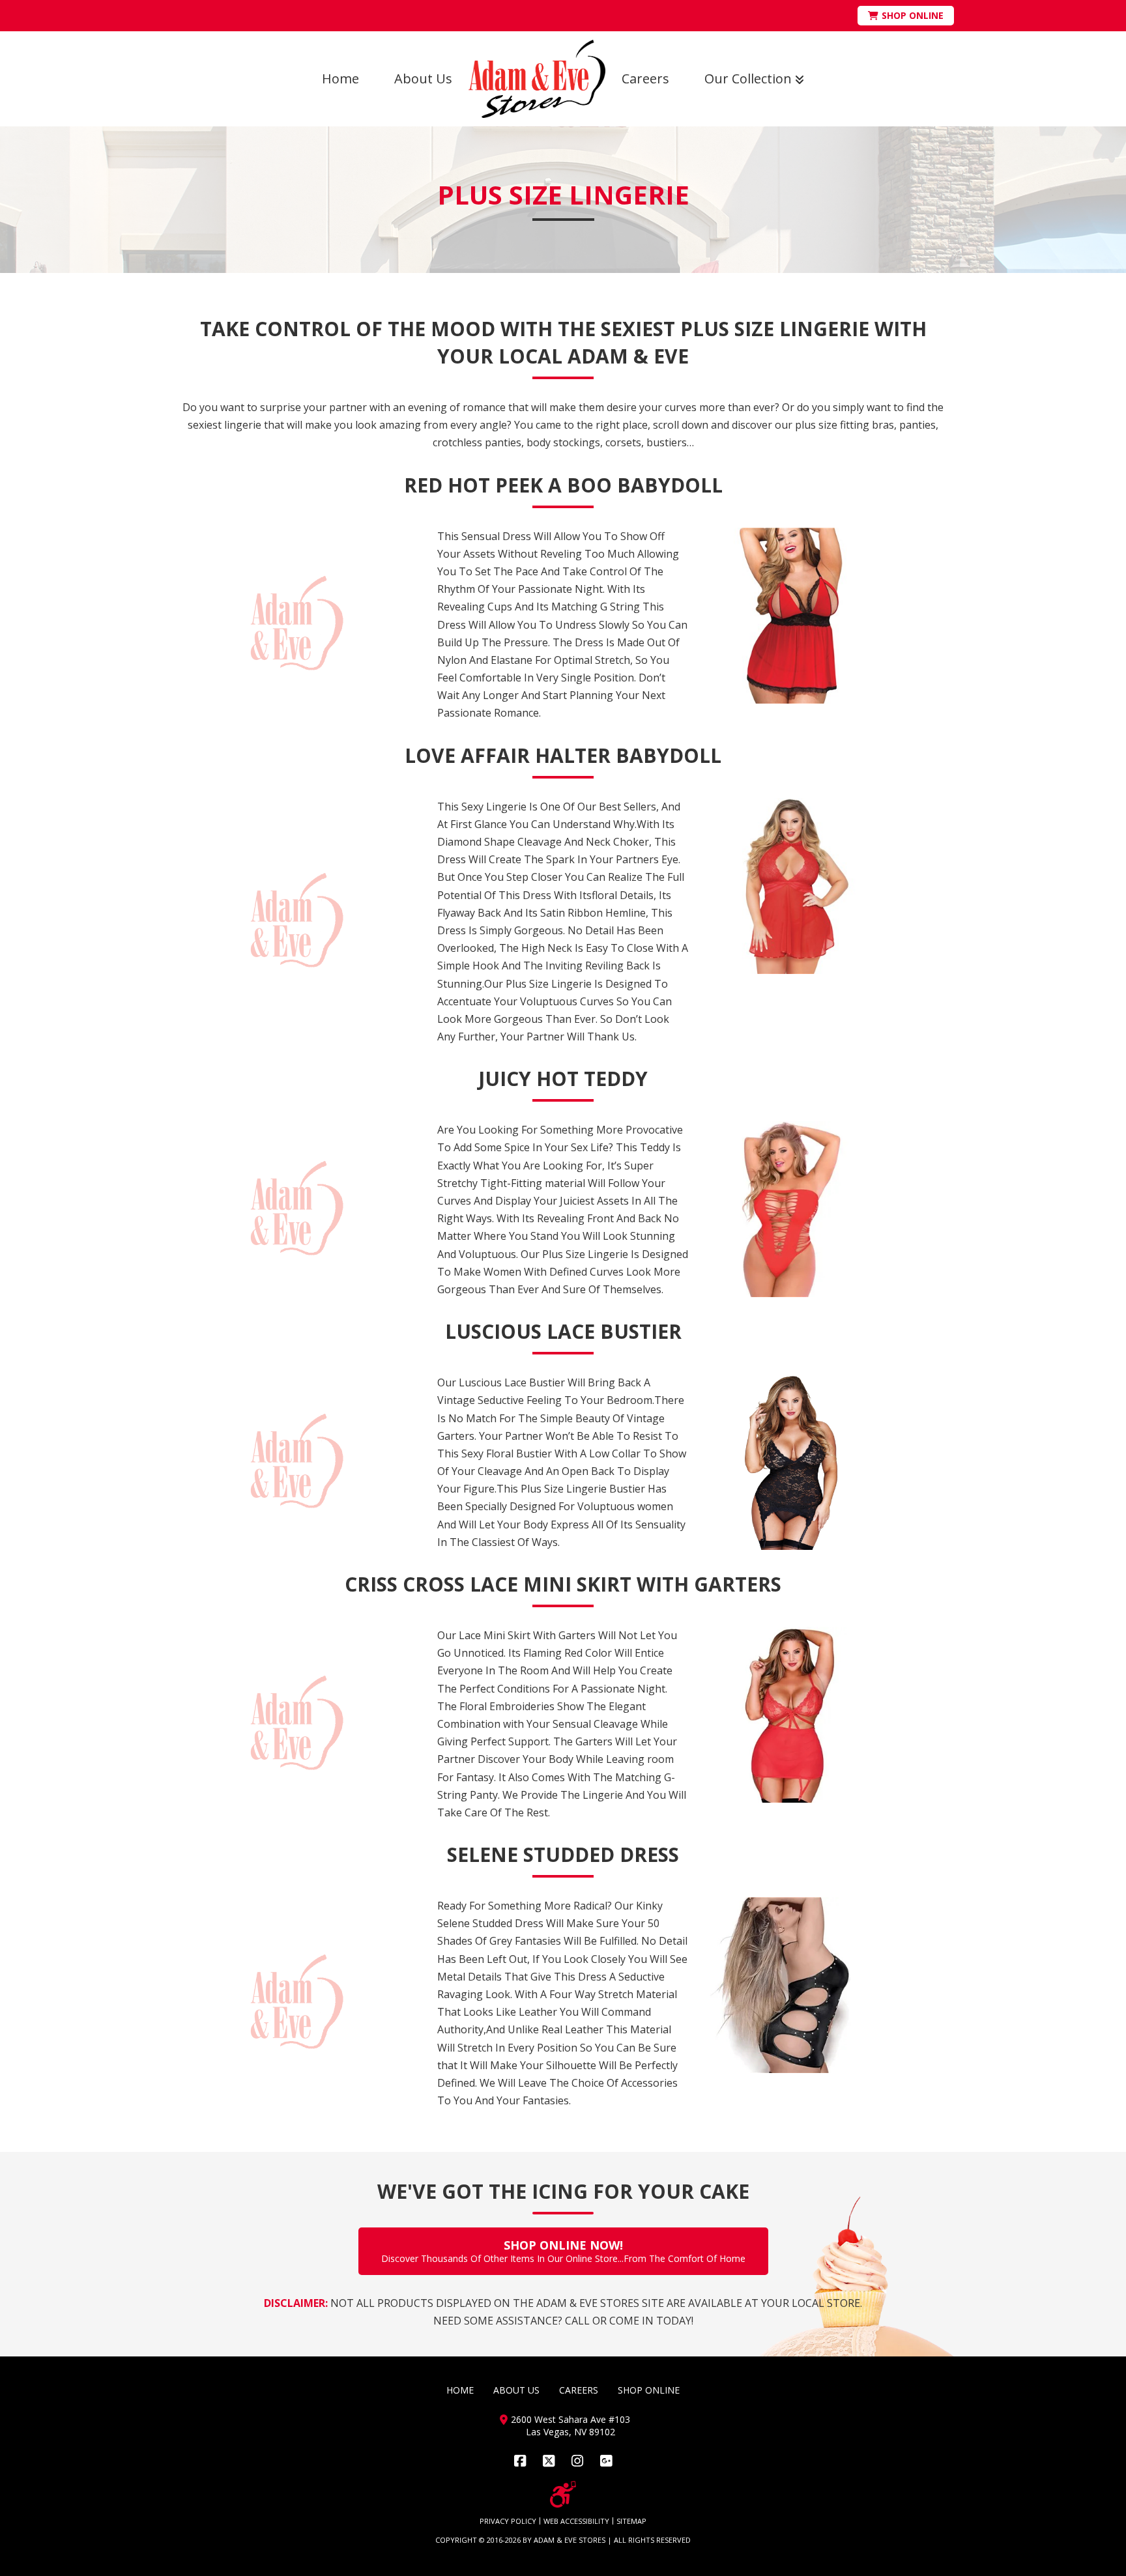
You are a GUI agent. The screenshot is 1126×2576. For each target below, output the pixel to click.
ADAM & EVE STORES (570, 2540)
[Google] (606, 2461)
